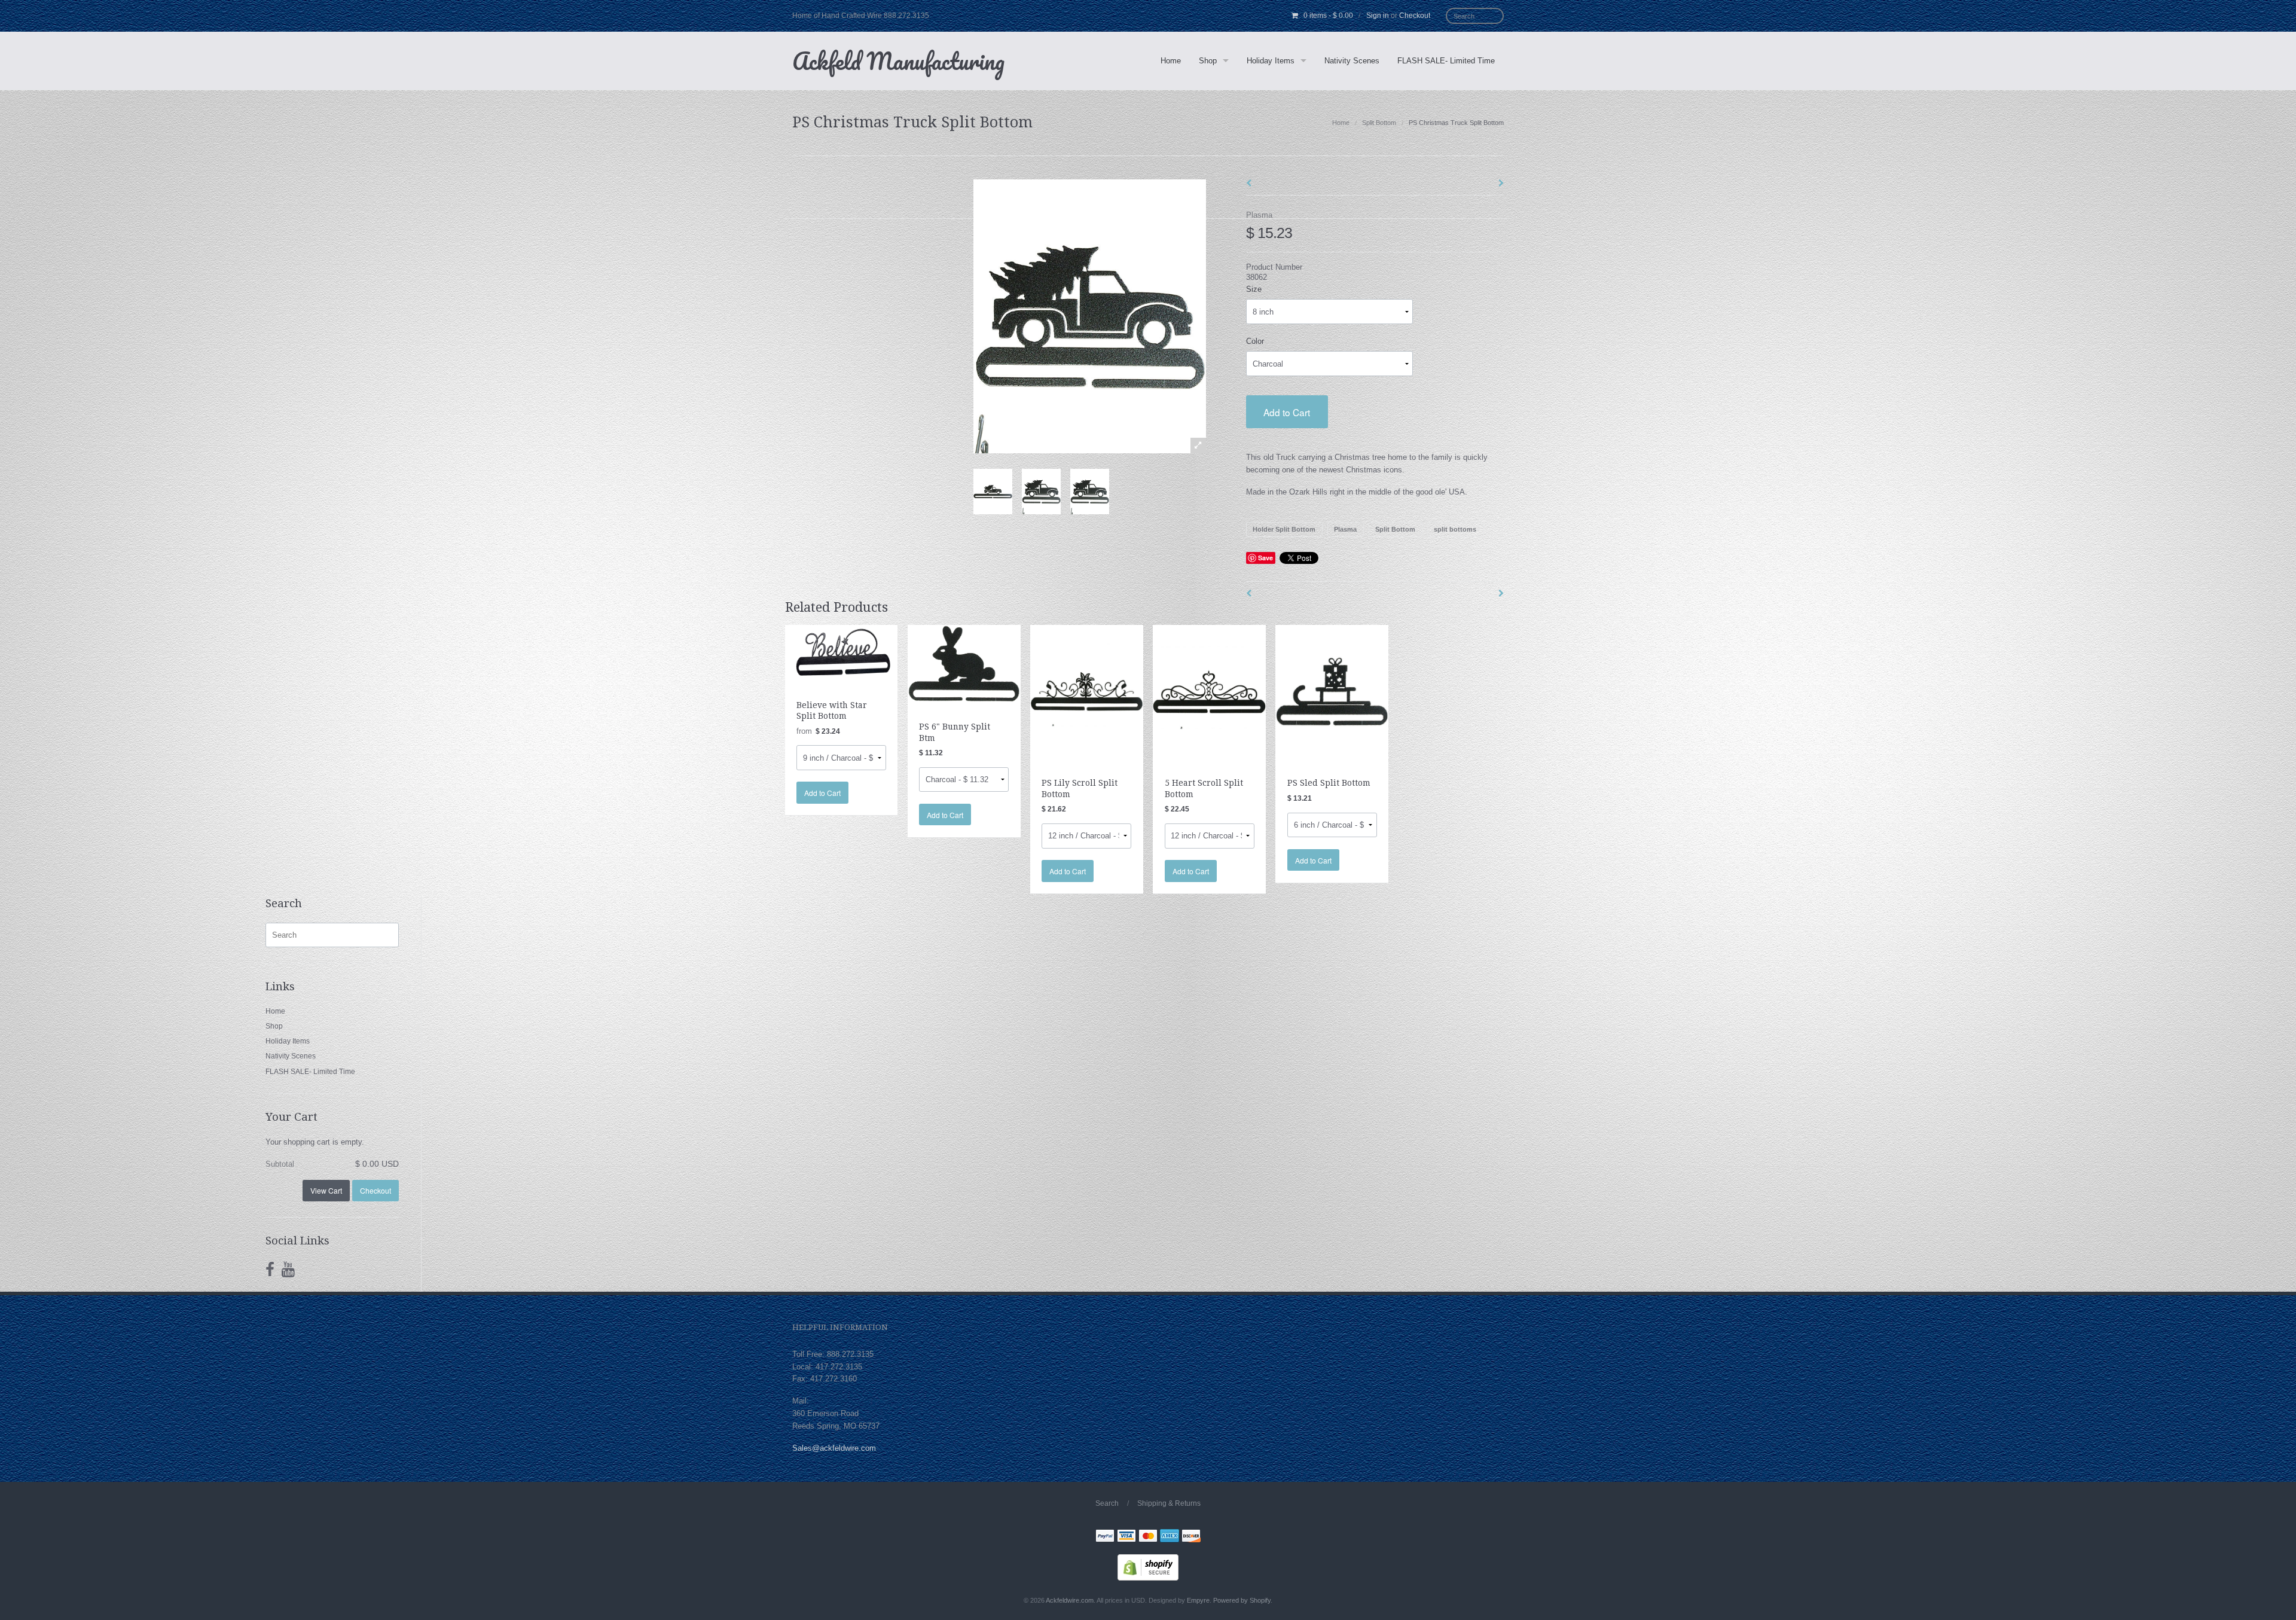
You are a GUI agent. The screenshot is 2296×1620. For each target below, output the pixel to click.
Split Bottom (1379, 123)
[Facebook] (270, 1270)
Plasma (1259, 215)
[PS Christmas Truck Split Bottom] (993, 492)
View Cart (326, 1190)
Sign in (1378, 16)
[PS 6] (964, 663)
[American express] (1170, 1537)
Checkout (1415, 16)
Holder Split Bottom (1284, 529)
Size (1254, 289)
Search (1107, 1503)
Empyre (1198, 1600)
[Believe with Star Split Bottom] (842, 652)
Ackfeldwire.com (1070, 1600)
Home (1171, 61)
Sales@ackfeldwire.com (834, 1448)
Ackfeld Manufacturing (898, 61)
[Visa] (1126, 1537)
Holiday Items (1271, 61)
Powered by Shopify (1242, 1600)
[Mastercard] (1148, 1537)
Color (1255, 341)
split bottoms (1455, 529)
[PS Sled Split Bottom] (1332, 691)
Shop (1208, 61)
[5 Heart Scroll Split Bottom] (1209, 691)
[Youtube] (288, 1270)
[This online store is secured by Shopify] (1148, 1566)
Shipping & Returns (1169, 1503)
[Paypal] (1105, 1537)
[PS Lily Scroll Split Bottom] (1087, 691)
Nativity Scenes (1352, 61)
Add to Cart (1287, 412)
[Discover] (1191, 1537)
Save (1265, 558)
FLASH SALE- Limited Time (1446, 61)
